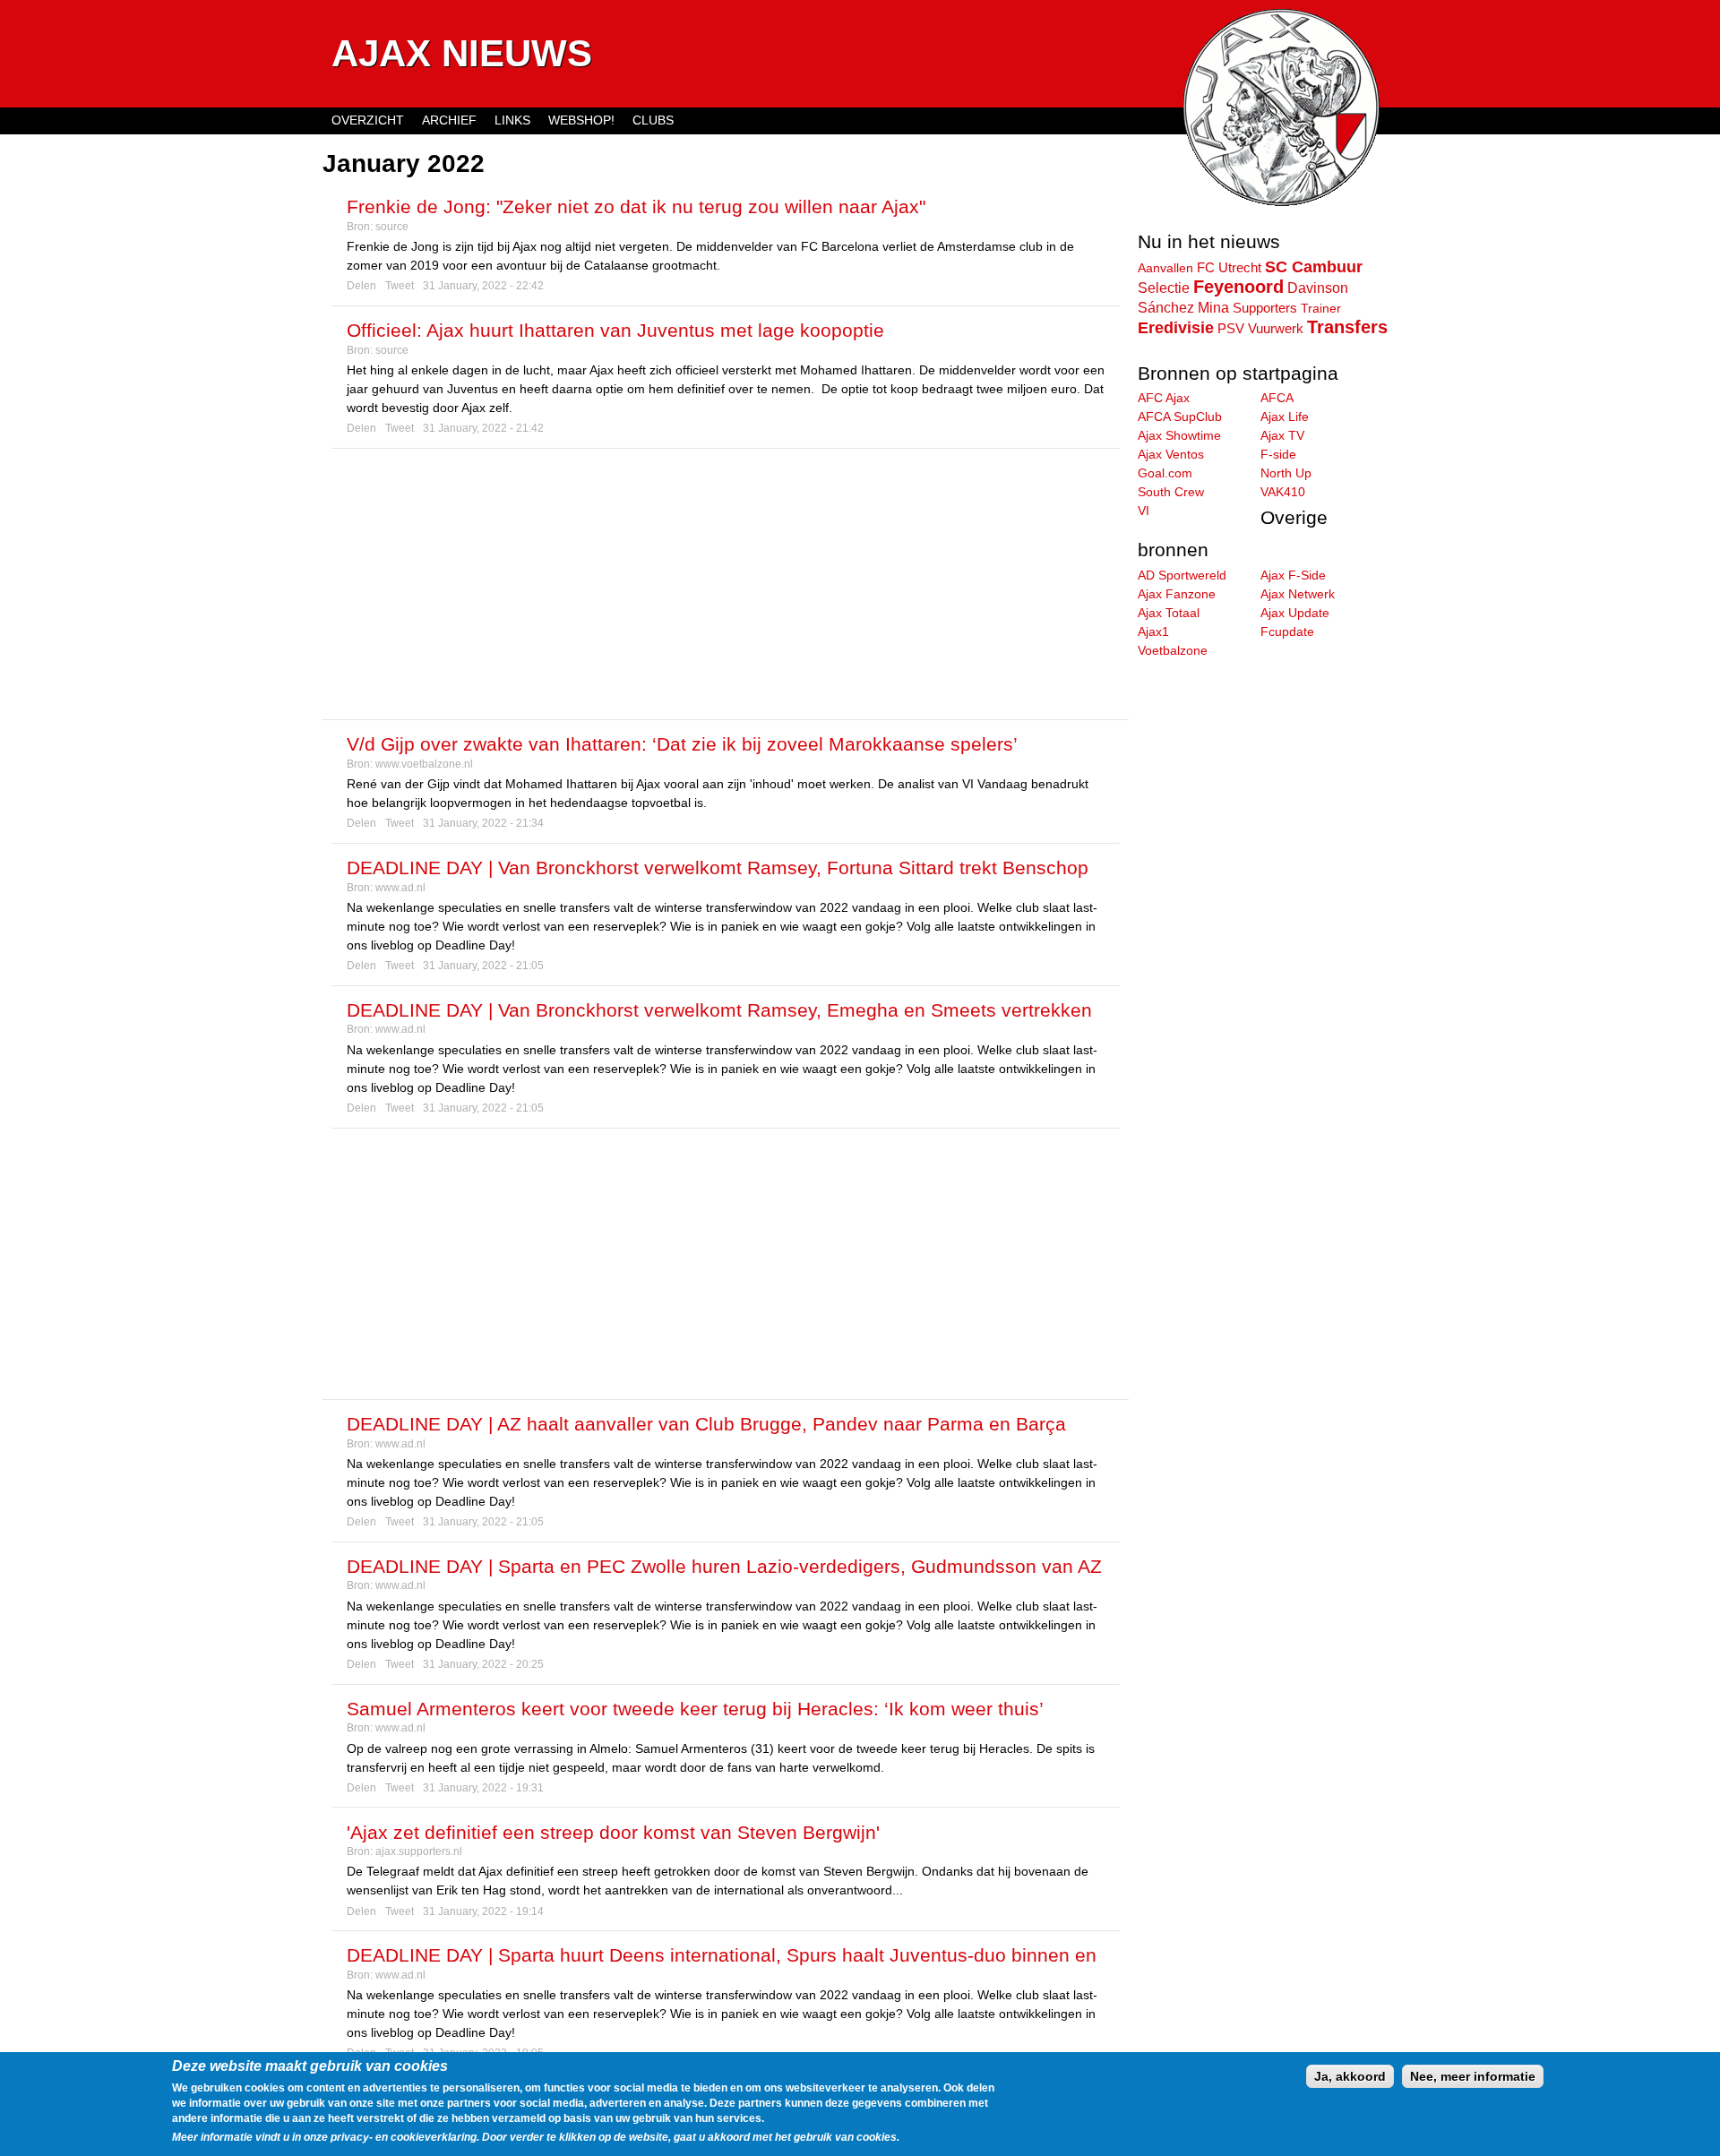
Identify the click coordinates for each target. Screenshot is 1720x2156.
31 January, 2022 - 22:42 (483, 286)
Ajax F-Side (1293, 575)
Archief (449, 120)
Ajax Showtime (1179, 435)
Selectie (1164, 288)
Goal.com (1165, 473)
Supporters (1265, 308)
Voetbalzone (1173, 650)
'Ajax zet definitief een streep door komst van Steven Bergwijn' (613, 1832)
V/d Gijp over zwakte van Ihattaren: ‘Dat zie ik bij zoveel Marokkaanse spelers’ (682, 744)
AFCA (1277, 398)
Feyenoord (1238, 287)
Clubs (653, 120)
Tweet (400, 286)
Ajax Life (1285, 417)
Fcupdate (1287, 631)
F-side (1278, 454)
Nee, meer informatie (1473, 2076)
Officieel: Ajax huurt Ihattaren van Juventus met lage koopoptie (615, 330)
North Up (1286, 473)
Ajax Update (1295, 613)
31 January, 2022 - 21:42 (483, 428)
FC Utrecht (1229, 267)
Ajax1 (1153, 631)
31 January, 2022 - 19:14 (483, 1911)
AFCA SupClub (1180, 417)
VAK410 (1283, 492)
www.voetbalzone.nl (424, 764)
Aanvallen (1165, 268)
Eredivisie (1176, 328)
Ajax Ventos (1171, 454)
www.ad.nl (400, 888)
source (392, 227)
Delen (361, 286)
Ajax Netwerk (1298, 594)
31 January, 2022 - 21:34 (483, 823)
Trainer (1321, 308)
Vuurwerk (1276, 329)
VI (1144, 511)
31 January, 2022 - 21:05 (483, 966)
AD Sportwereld (1182, 575)
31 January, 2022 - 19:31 (483, 1788)
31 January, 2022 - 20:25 (483, 1664)
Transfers (1347, 327)
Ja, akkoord (1350, 2076)
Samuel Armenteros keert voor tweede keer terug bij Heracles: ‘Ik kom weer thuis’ (695, 1709)
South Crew (1171, 492)
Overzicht (368, 120)
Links (512, 120)
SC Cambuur (1314, 267)
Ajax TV (1282, 435)
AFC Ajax (1164, 398)
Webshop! (581, 120)
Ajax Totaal (1169, 613)
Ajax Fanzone (1177, 594)
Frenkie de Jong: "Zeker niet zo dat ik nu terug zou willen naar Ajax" (636, 206)
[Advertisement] (726, 584)
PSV (1231, 328)
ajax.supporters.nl (419, 1851)
